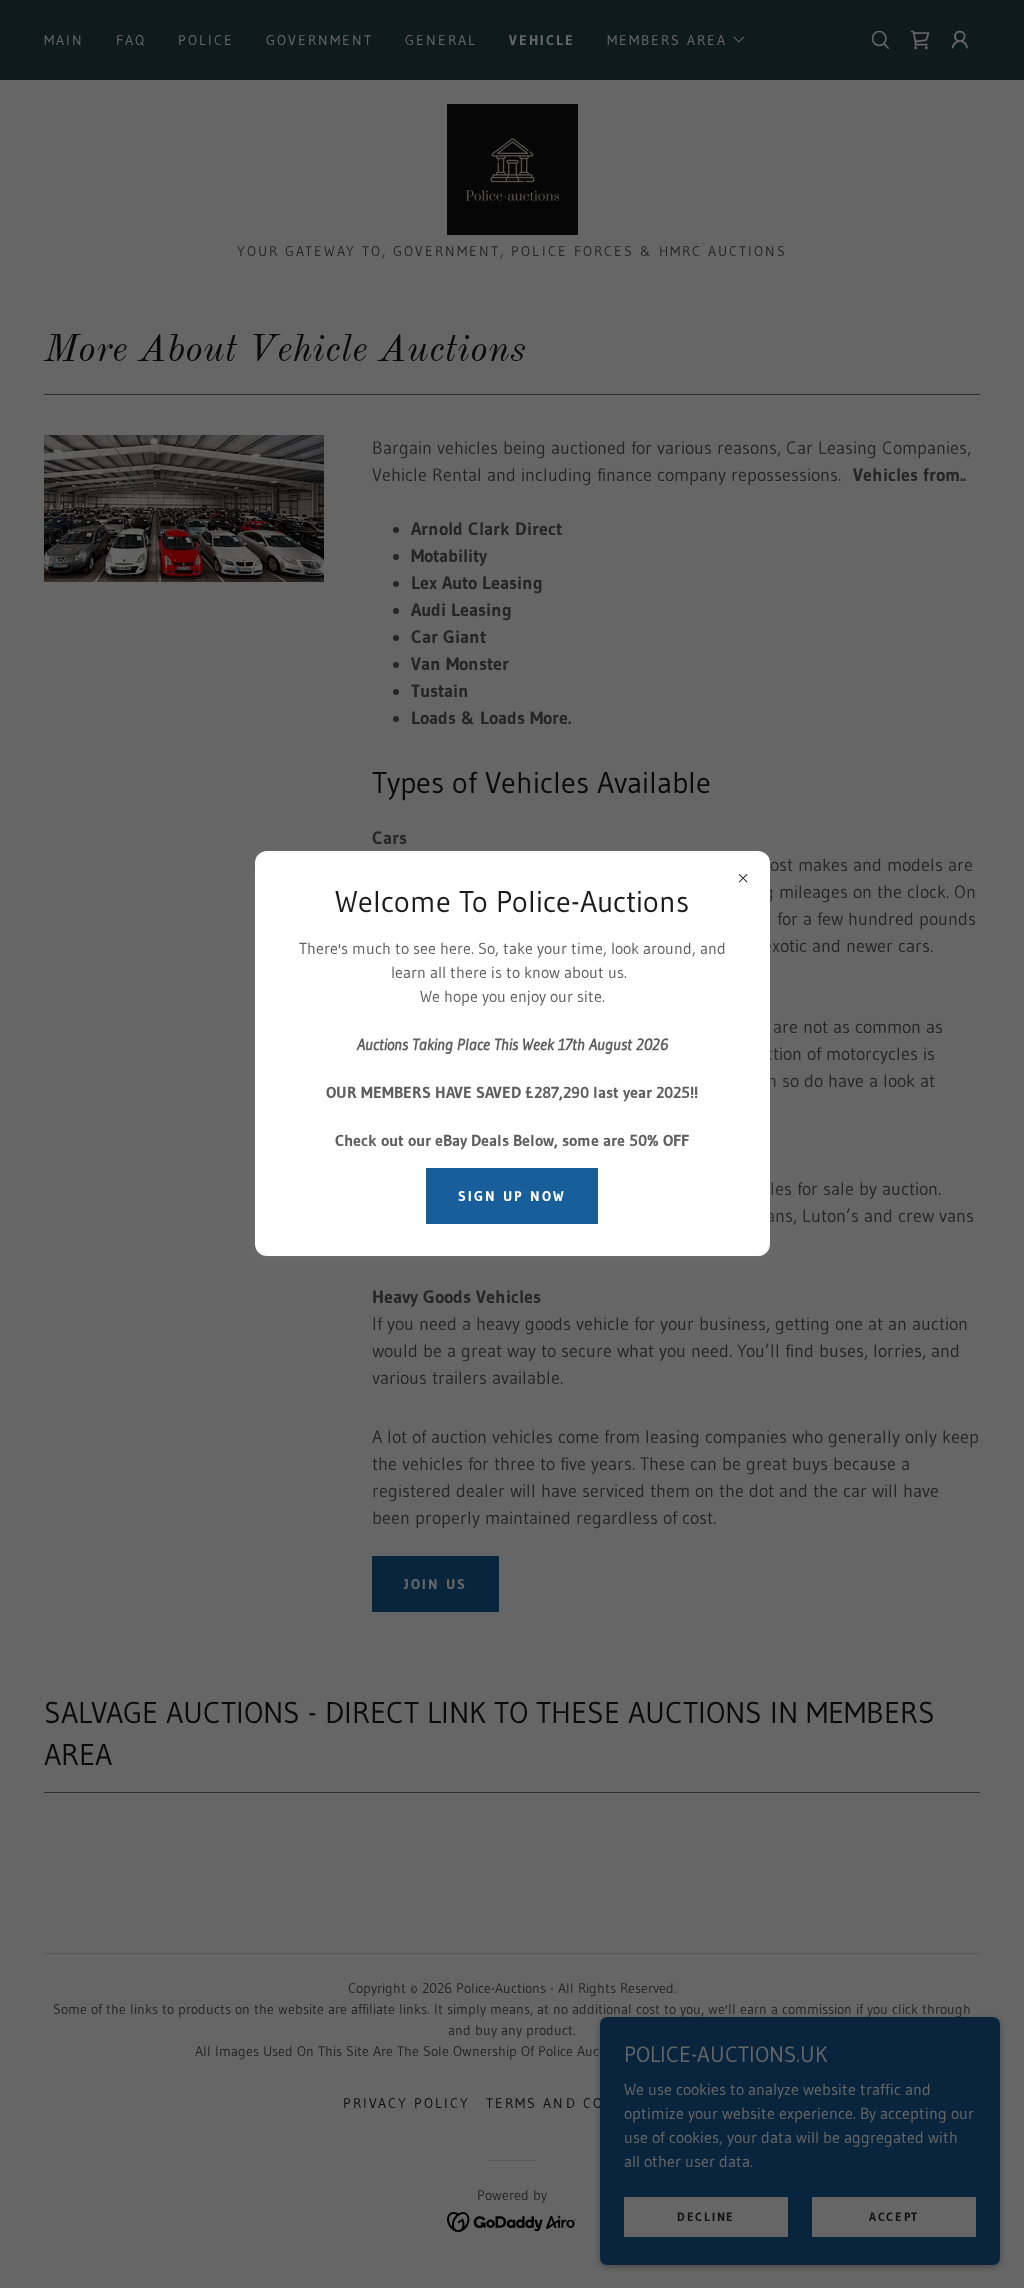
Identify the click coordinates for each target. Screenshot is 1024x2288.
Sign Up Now (512, 1196)
